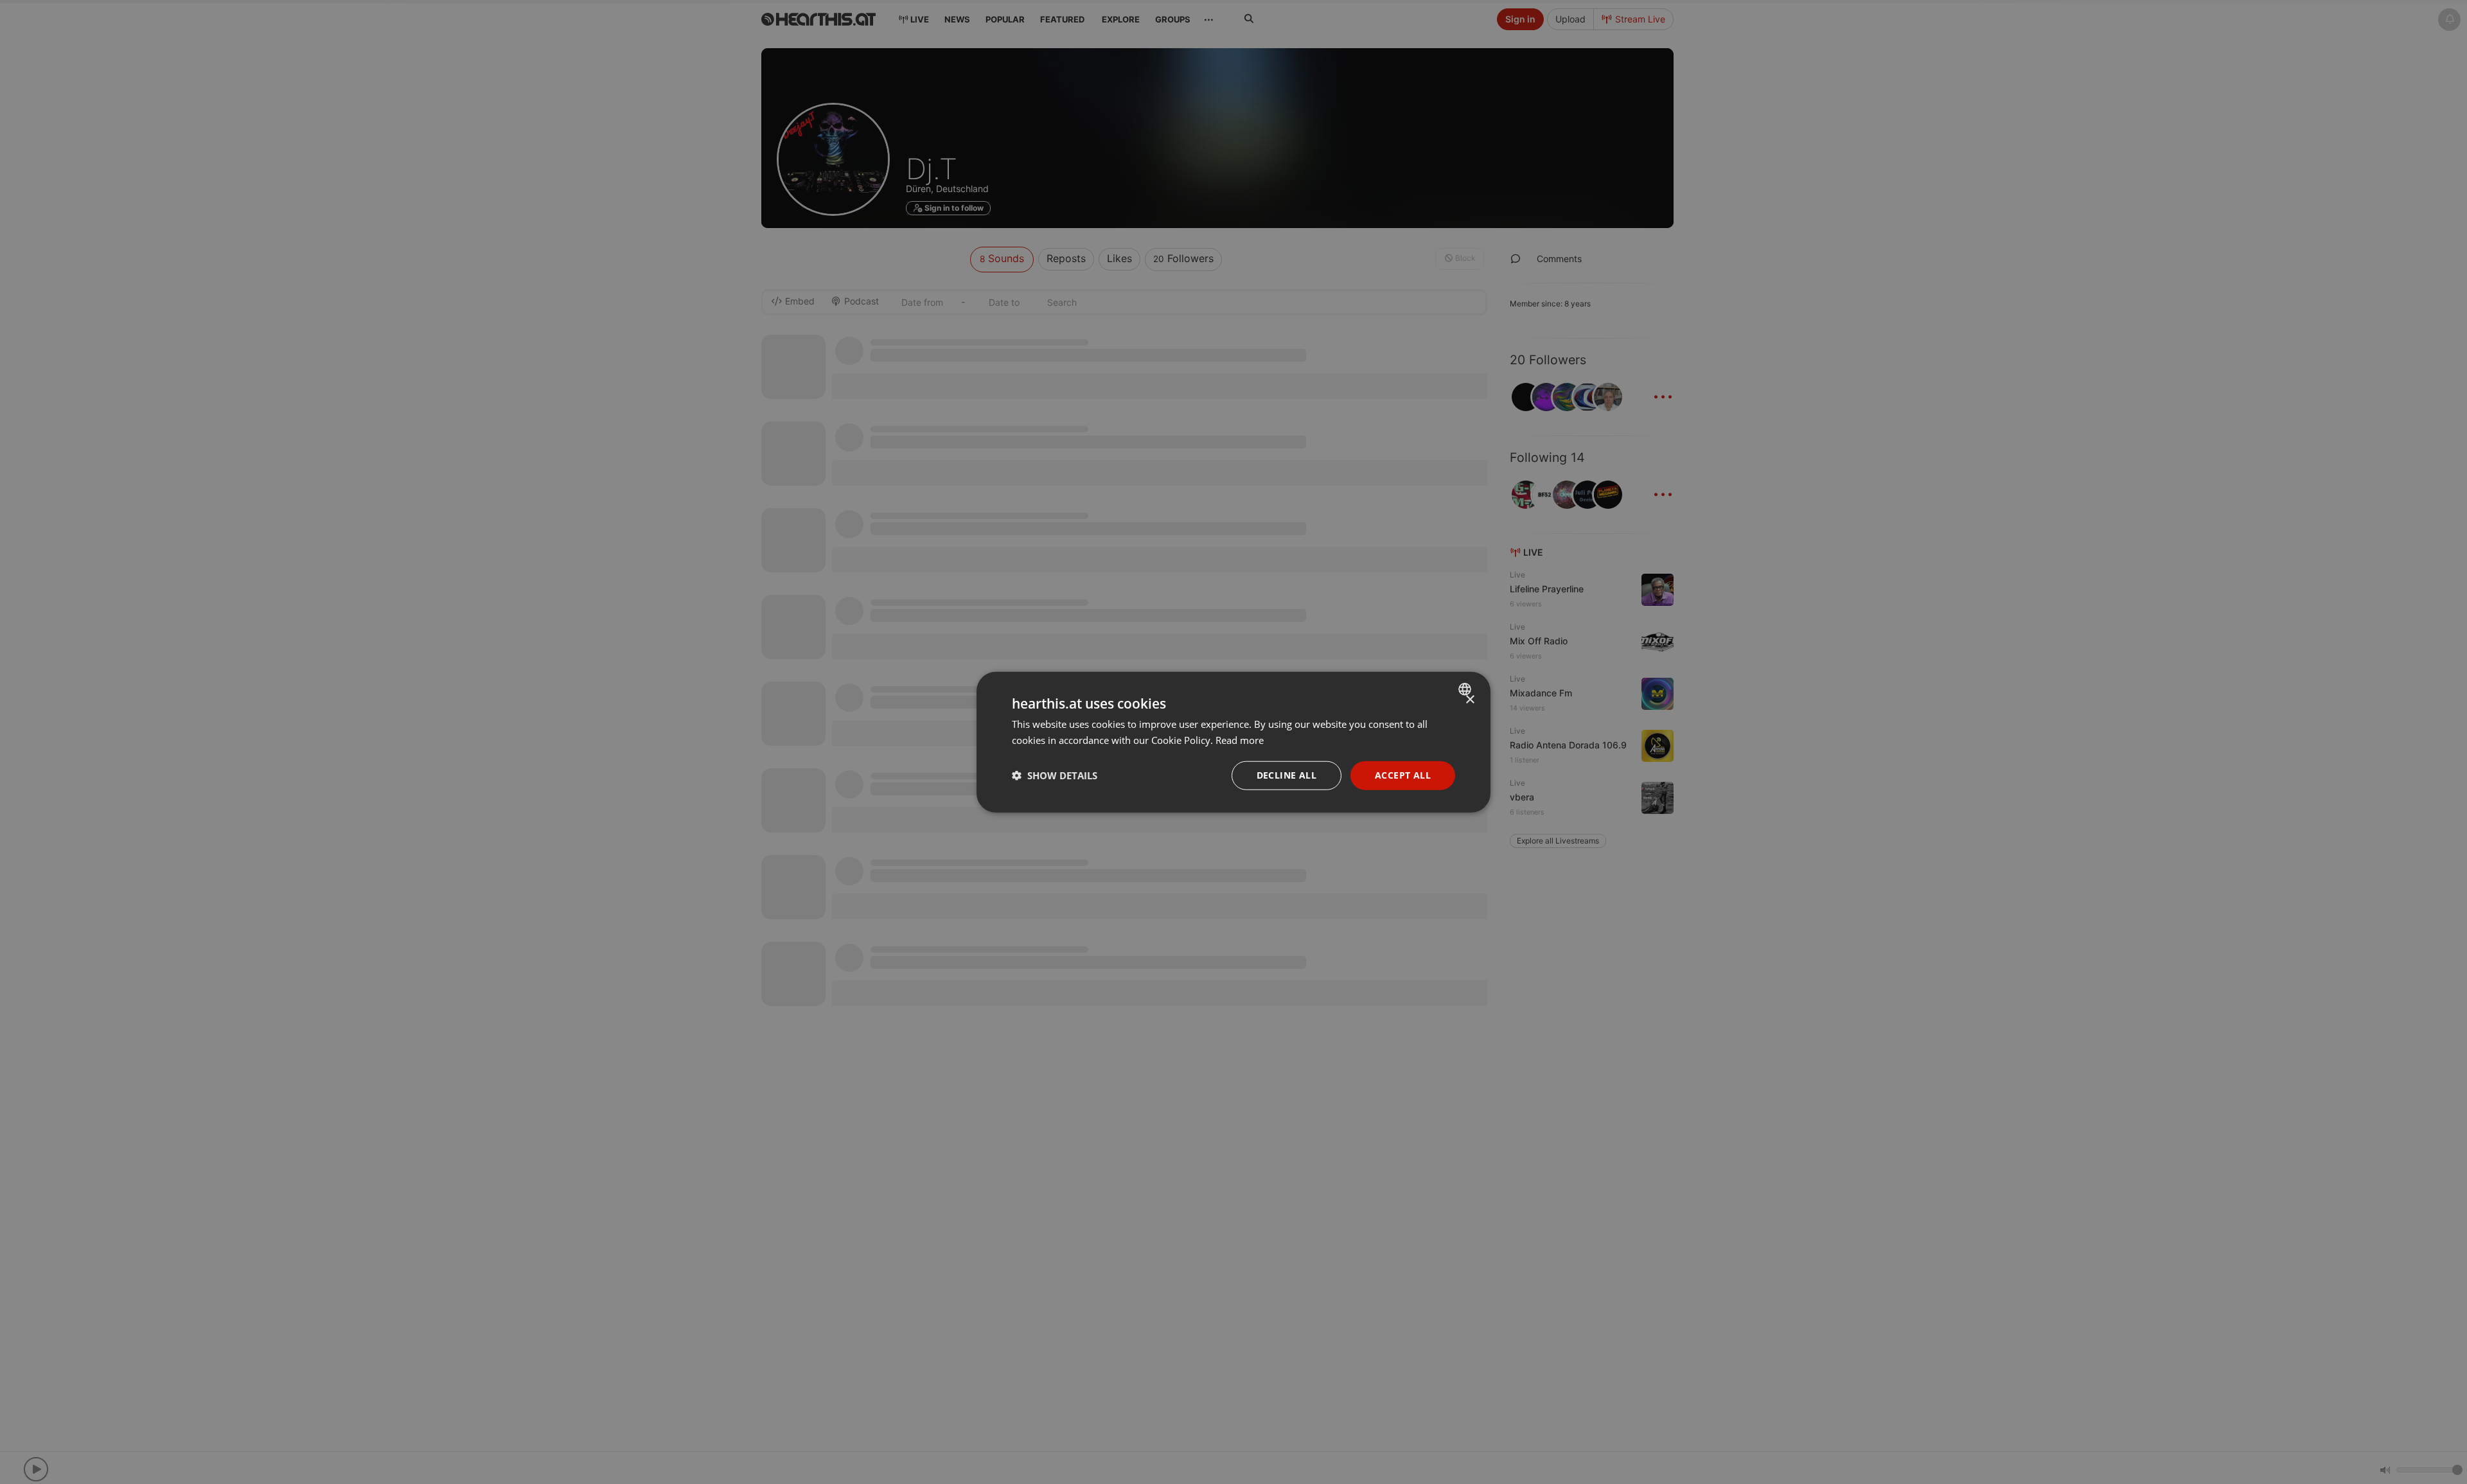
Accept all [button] (1403, 775)
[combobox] (1466, 689)
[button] (1055, 775)
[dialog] (1233, 742)
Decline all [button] (1287, 775)
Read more (1240, 740)
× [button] (1470, 700)
